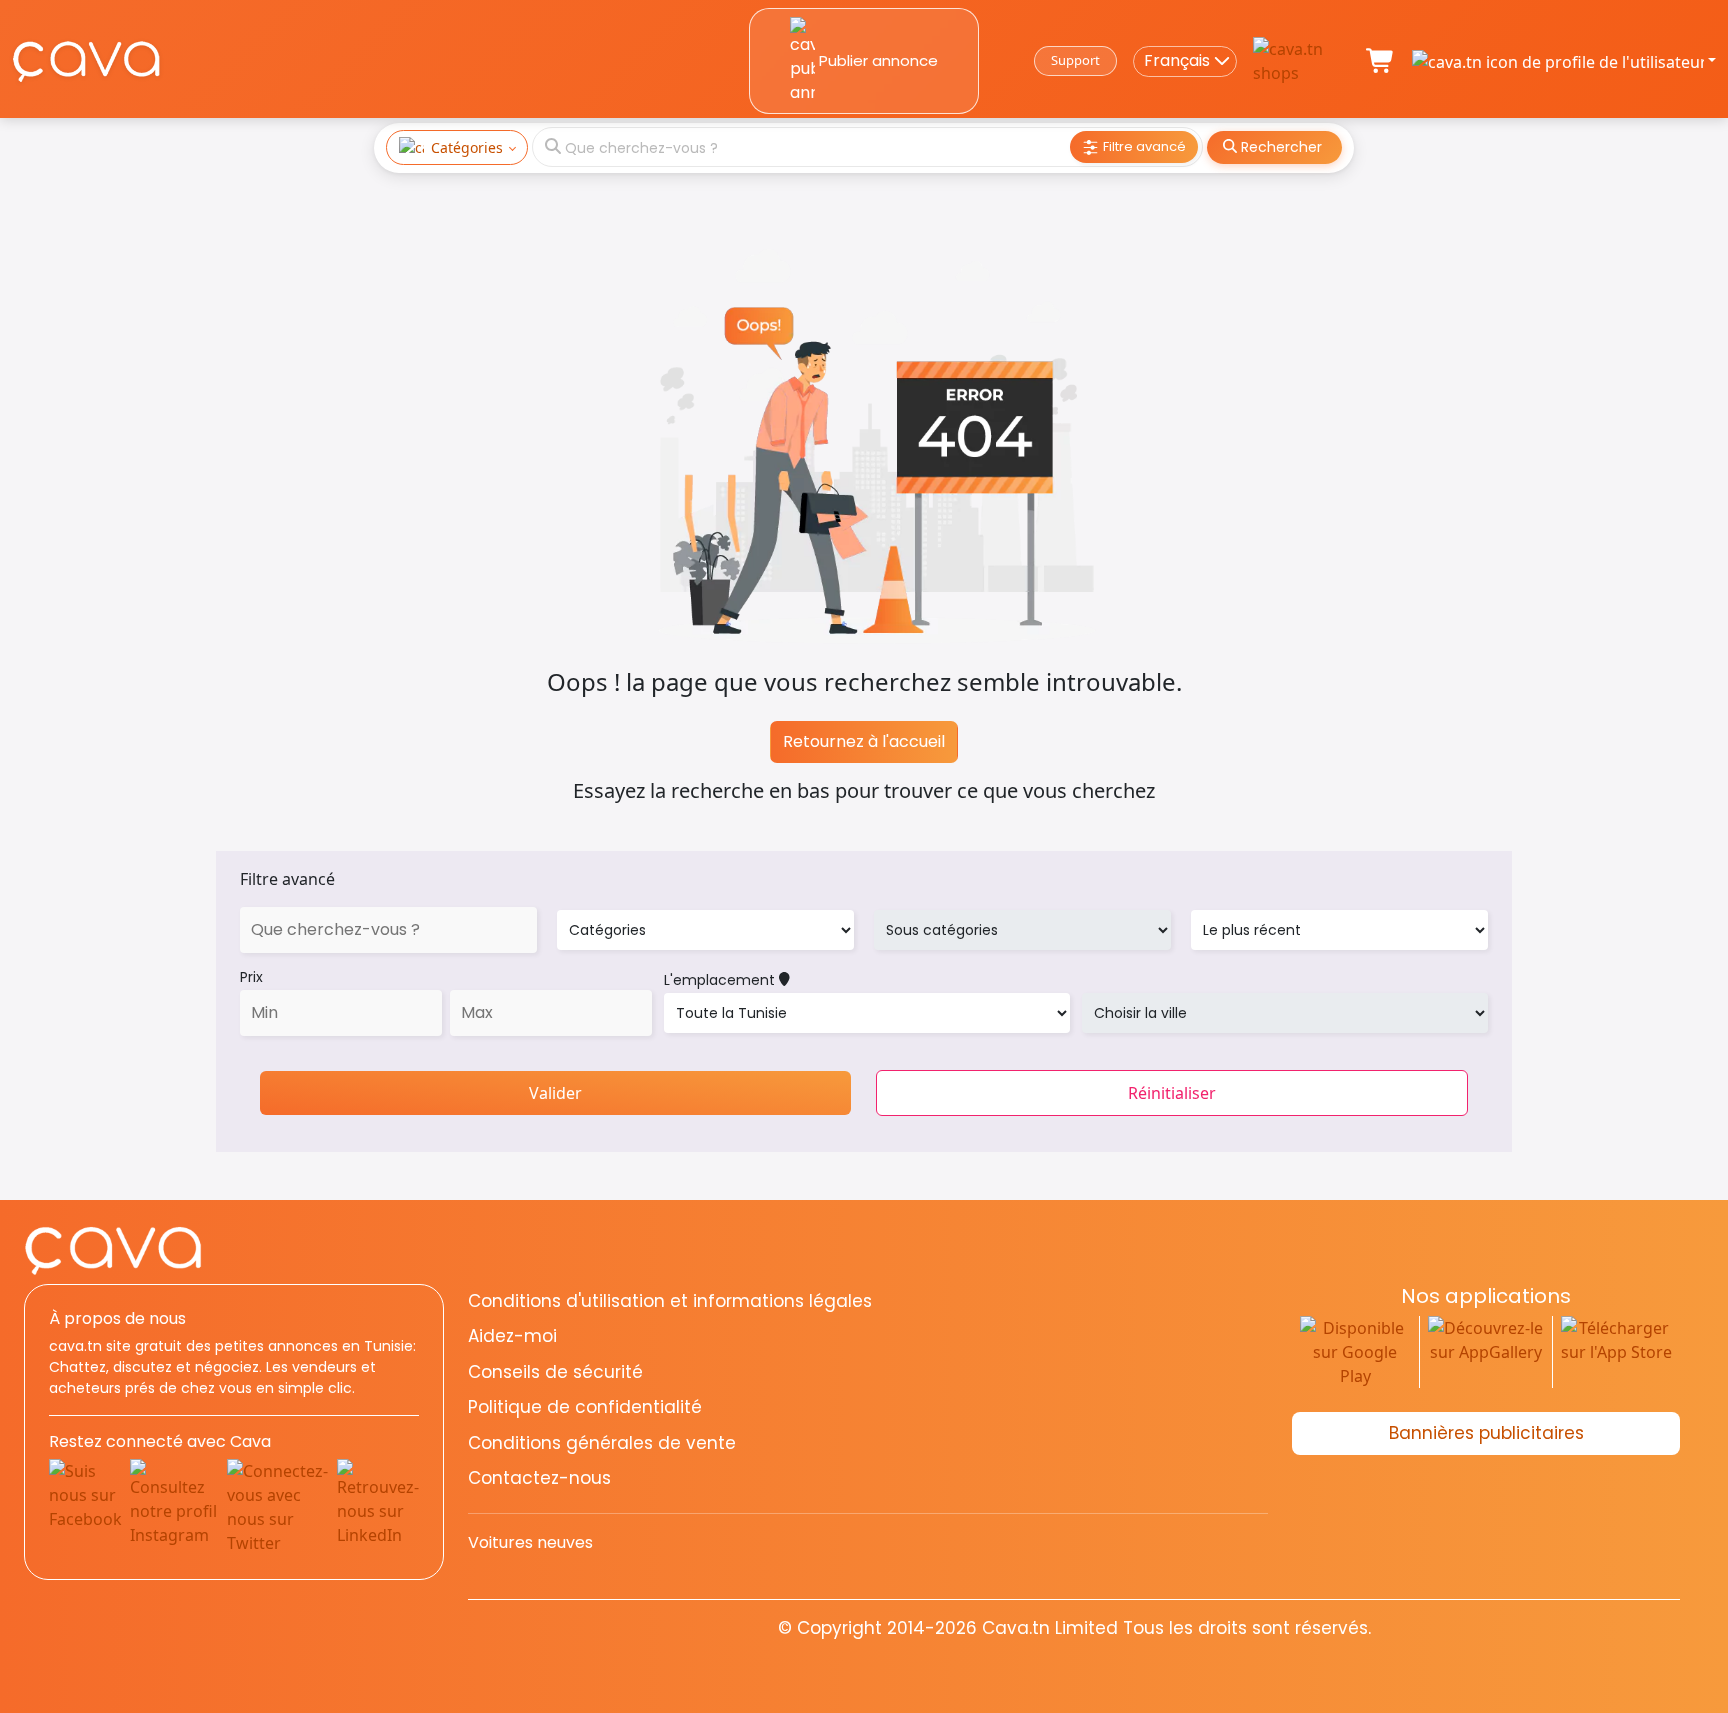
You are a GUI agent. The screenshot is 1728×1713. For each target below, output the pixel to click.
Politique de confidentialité (585, 1407)
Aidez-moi (512, 1336)
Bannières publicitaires (1486, 1433)
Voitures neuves (530, 1542)
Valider (555, 1093)
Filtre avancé (287, 879)
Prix (251, 977)
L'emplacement (721, 980)
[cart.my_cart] (1381, 61)
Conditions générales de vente (602, 1443)
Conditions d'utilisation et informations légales (670, 1301)
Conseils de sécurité (555, 1372)
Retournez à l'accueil (864, 741)
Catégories (467, 147)
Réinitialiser (1172, 1093)
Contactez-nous (539, 1478)
